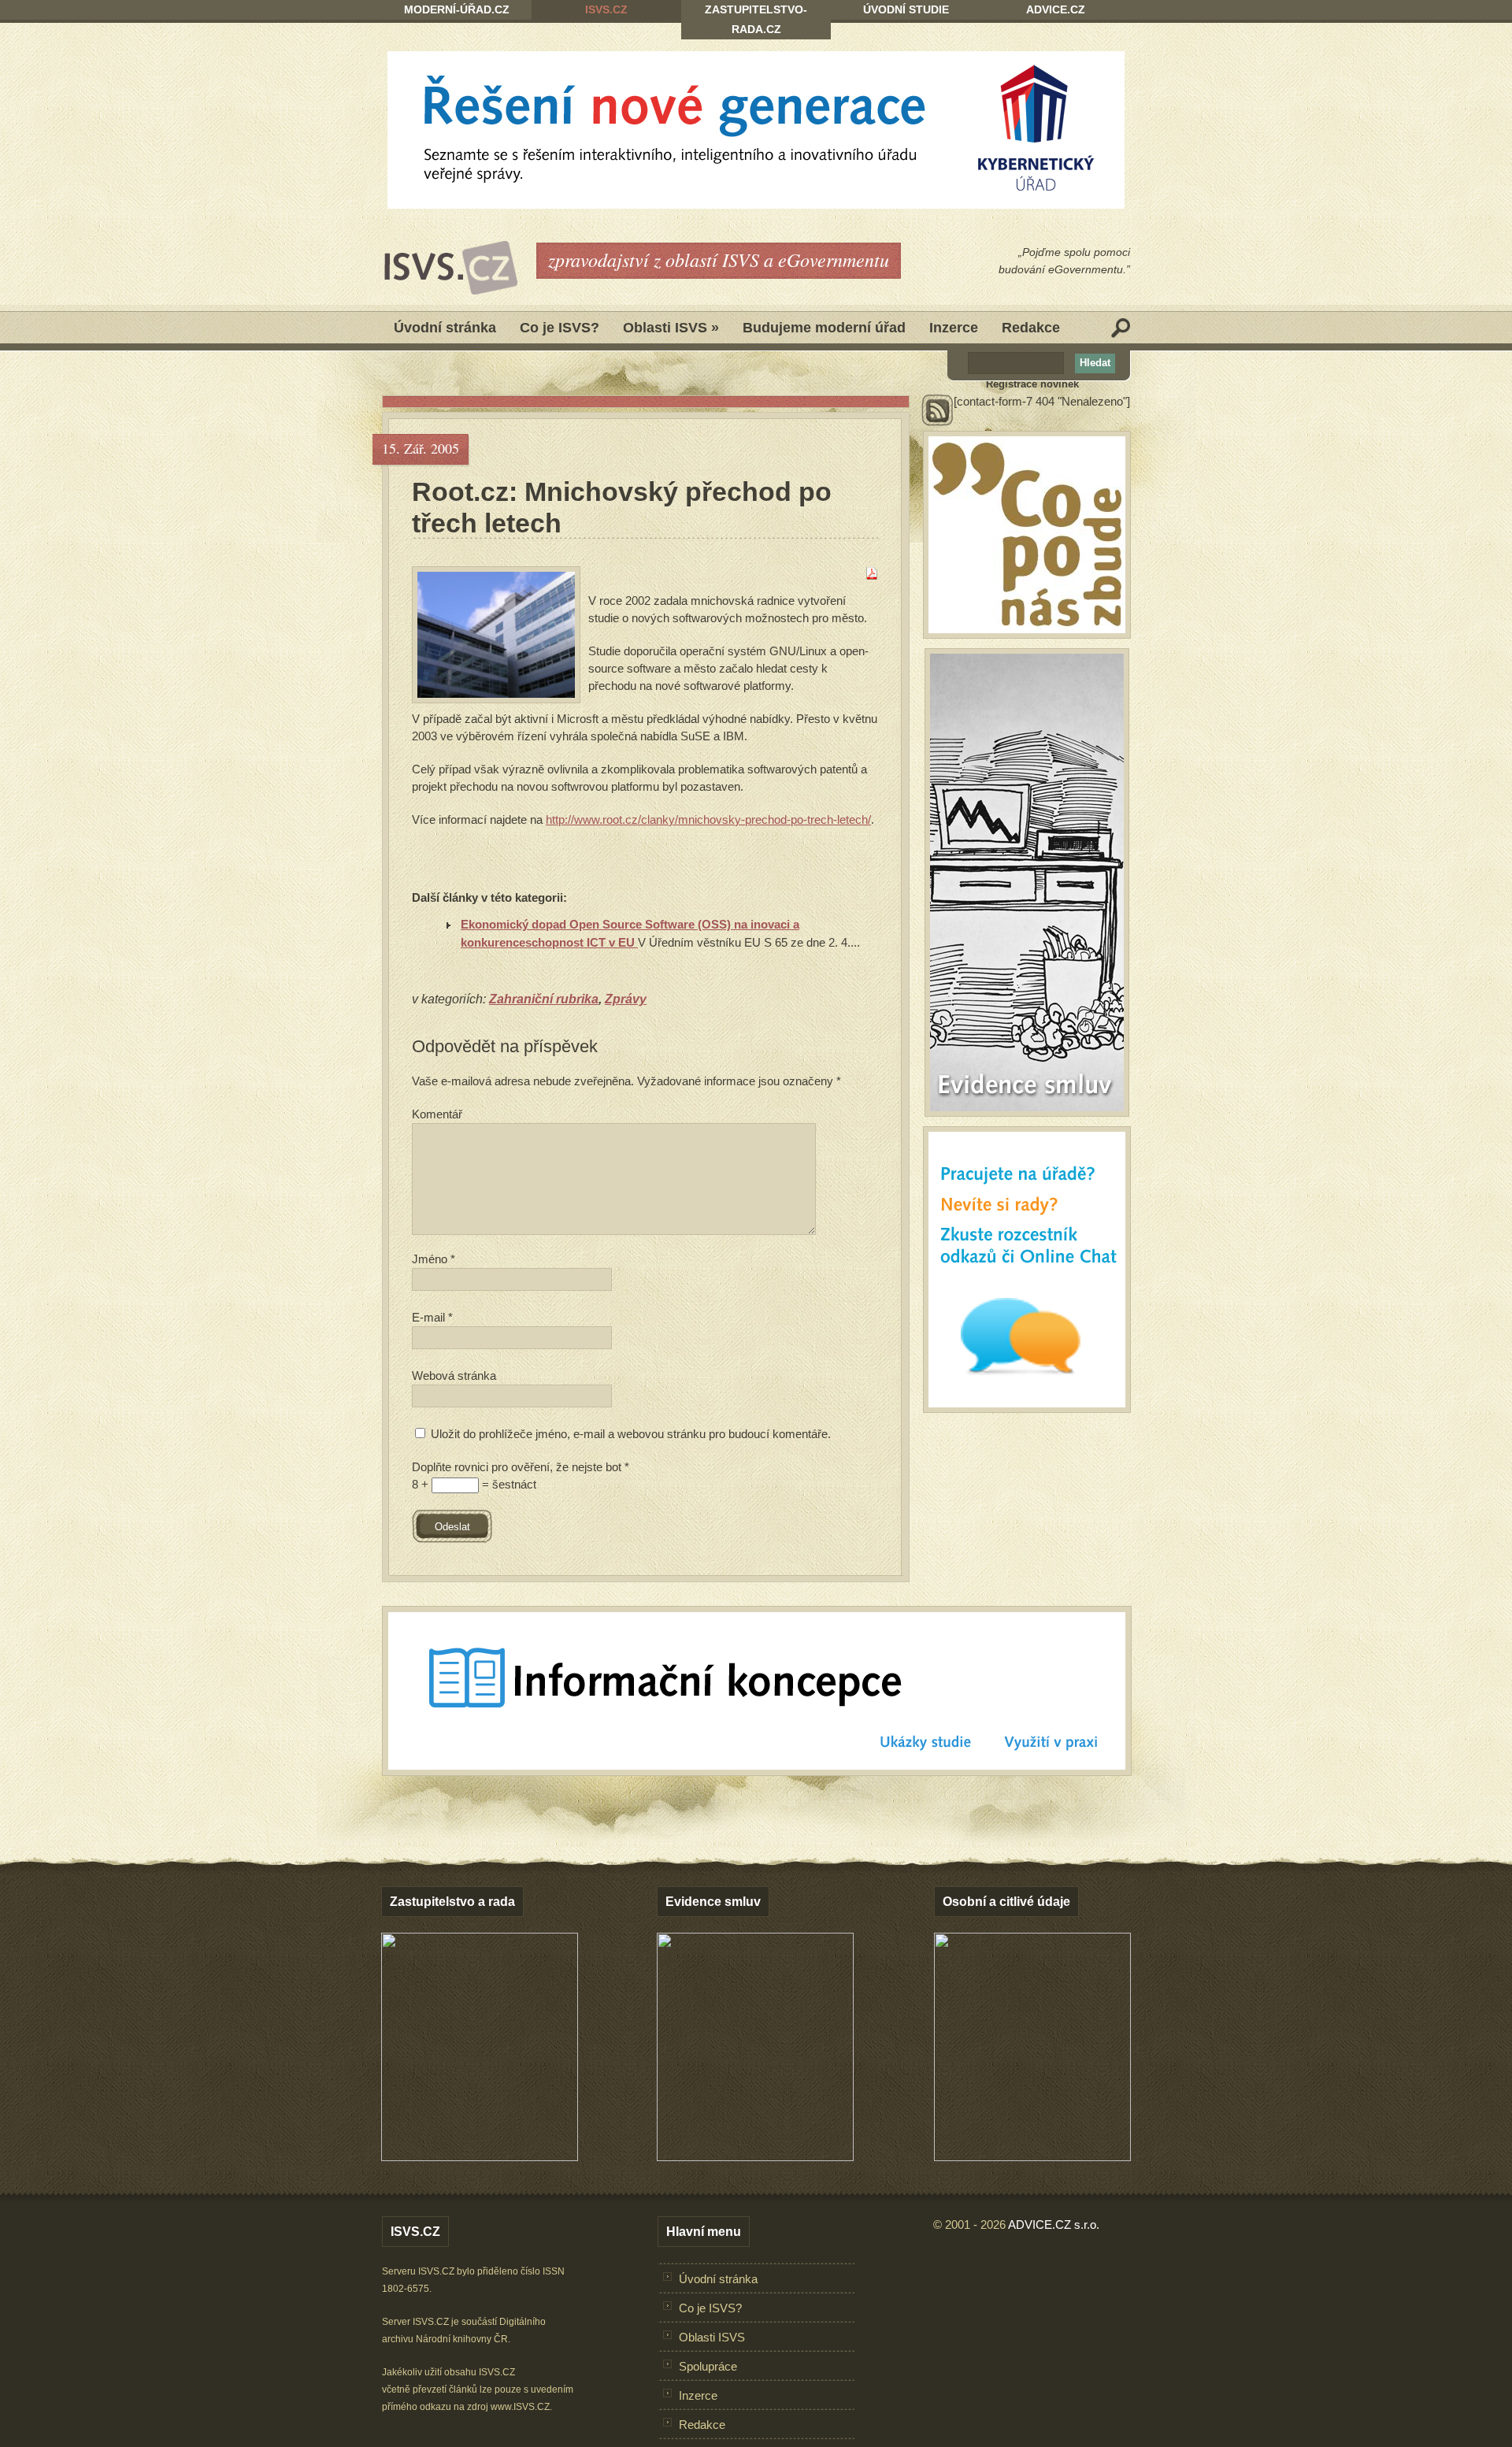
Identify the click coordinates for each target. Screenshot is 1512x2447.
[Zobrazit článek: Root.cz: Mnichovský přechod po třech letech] (496, 635)
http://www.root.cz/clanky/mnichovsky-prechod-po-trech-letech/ (708, 819)
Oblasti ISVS (671, 328)
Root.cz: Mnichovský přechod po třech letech (622, 507)
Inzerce (954, 328)
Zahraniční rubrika (544, 999)
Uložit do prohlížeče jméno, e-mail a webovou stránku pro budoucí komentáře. (631, 1434)
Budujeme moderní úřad (824, 328)
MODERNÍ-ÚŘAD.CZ (457, 9)
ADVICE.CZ (1056, 9)
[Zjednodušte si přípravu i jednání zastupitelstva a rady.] (480, 2158)
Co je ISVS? (560, 328)
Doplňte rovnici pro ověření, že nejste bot (521, 1467)
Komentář (437, 1114)
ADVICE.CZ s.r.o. (1054, 2225)
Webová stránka (454, 1376)
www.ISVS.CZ (520, 2407)
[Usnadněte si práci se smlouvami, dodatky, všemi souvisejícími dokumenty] (755, 2157)
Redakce (1031, 328)
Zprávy (626, 999)
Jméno (434, 1259)
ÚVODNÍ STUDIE (906, 9)
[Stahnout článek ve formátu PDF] (872, 575)
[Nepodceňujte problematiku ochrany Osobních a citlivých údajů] (1032, 2157)
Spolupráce (708, 2366)
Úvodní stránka (445, 328)
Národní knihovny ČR (462, 2339)
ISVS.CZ (606, 9)
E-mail (432, 1317)
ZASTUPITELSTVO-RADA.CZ (756, 19)
